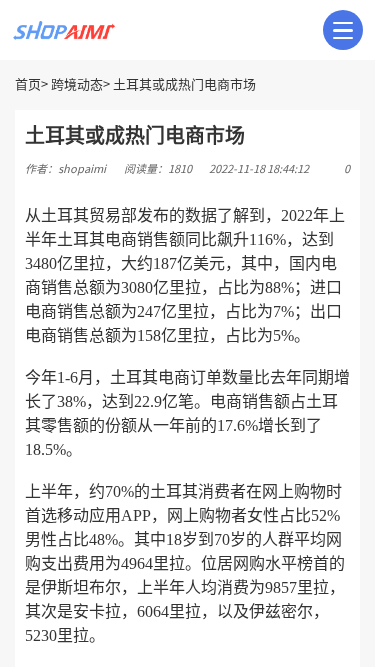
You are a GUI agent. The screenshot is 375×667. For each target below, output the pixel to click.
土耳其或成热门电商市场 (184, 84)
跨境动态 (77, 84)
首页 (28, 84)
